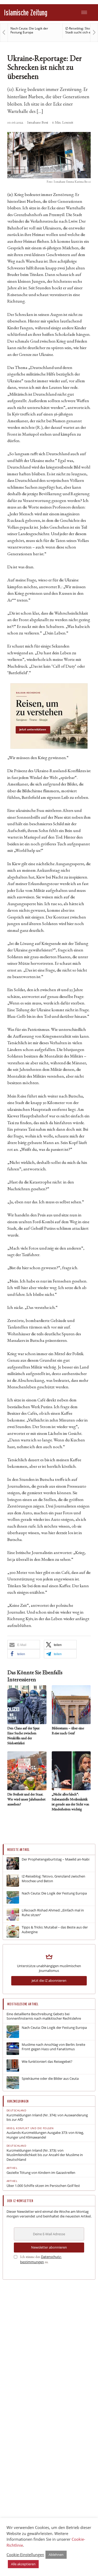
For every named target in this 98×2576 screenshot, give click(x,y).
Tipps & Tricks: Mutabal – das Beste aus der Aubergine (55, 1930)
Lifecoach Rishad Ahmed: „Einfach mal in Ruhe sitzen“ (53, 1913)
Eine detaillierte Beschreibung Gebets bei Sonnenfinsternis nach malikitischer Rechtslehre (44, 2016)
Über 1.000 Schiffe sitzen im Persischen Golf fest (43, 2186)
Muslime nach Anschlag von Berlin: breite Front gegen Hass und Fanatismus (53, 2047)
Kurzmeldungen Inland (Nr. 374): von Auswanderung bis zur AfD (47, 2118)
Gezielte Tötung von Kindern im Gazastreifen (41, 2173)
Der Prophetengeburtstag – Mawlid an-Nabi (56, 1859)
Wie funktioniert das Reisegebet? (47, 2062)
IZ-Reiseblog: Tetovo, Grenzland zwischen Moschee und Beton (53, 1879)
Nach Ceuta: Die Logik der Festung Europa (54, 1893)
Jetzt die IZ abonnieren (49, 1980)
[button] (24, 1645)
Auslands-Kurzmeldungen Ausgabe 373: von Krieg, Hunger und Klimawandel (45, 2135)
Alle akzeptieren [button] (23, 2564)
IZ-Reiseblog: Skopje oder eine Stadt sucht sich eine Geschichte (34, 30)
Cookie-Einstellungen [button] (25, 2555)
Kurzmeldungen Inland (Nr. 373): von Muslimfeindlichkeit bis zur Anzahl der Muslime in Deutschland (45, 2155)
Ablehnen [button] (56, 2555)
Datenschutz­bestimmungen (41, 2259)
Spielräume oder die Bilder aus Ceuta (50, 2079)
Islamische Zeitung (26, 12)
